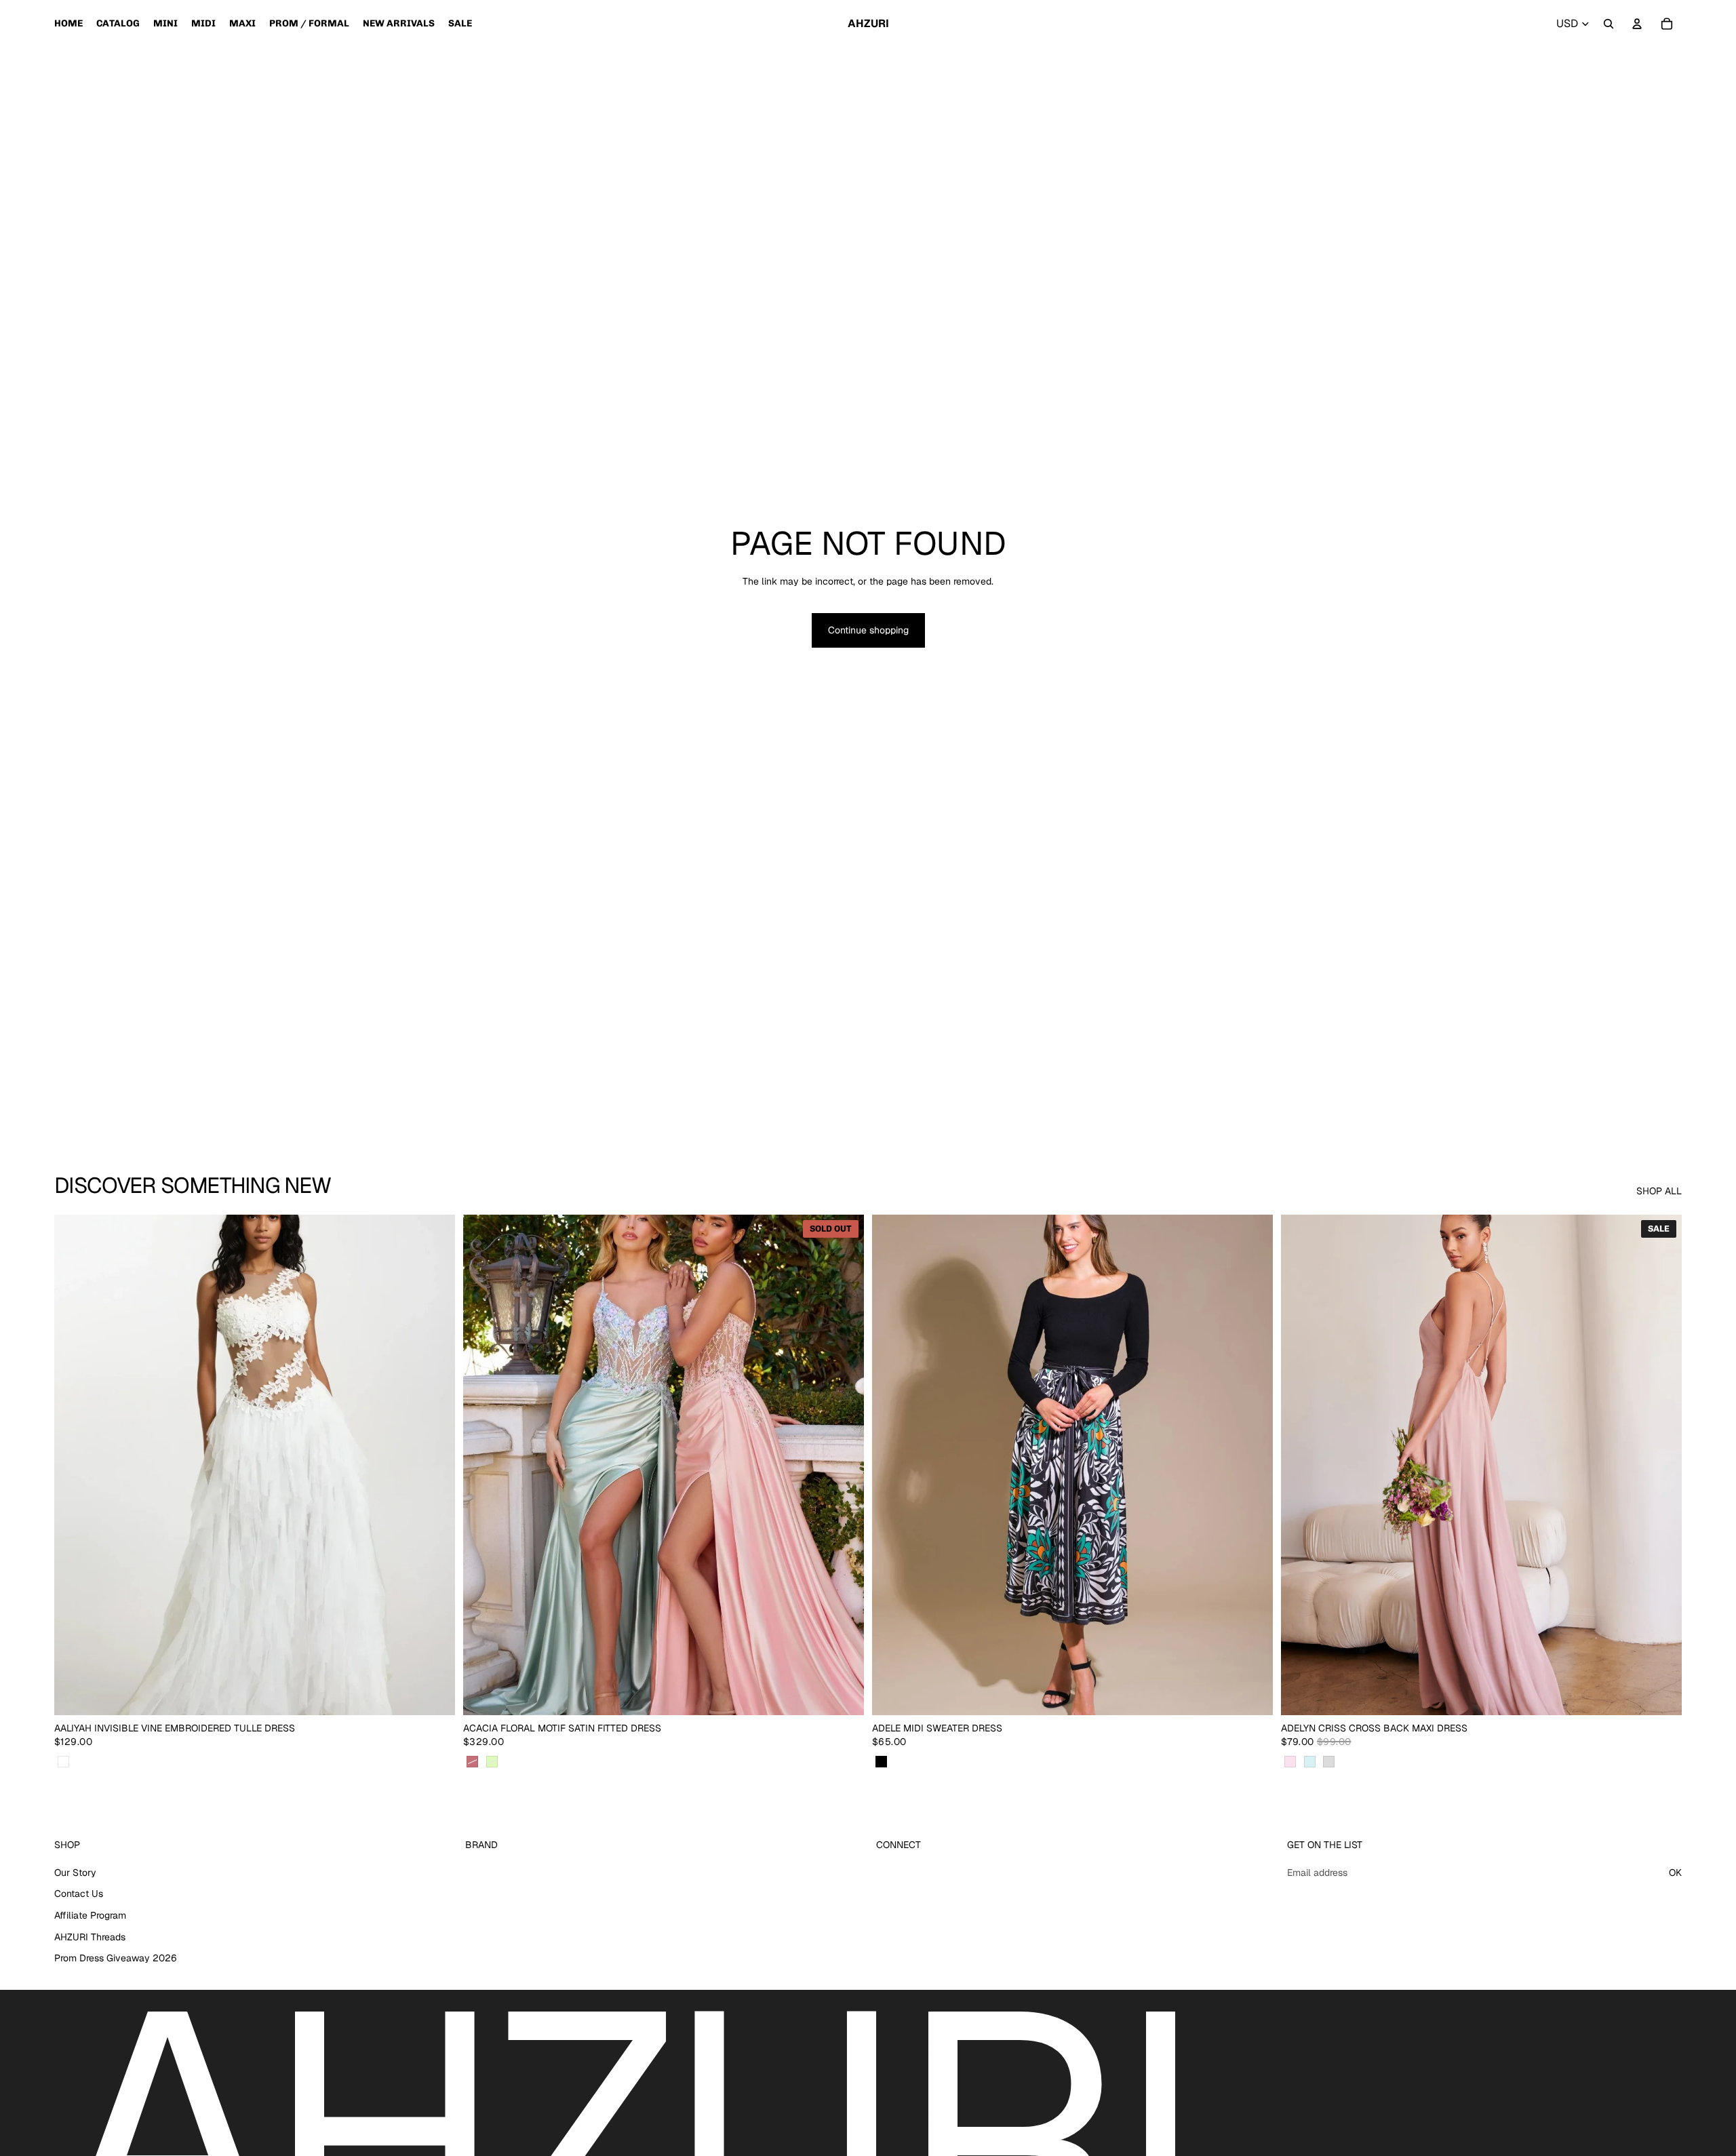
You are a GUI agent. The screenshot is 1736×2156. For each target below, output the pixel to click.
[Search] (1609, 24)
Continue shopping (868, 630)
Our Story (75, 1873)
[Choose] (434, 1695)
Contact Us (79, 1894)
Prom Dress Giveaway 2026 (116, 1958)
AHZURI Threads (90, 1937)
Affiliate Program (90, 1915)
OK (1675, 1873)
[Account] (1637, 24)
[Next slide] (435, 1465)
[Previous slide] (75, 1465)
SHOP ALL (1659, 1191)
